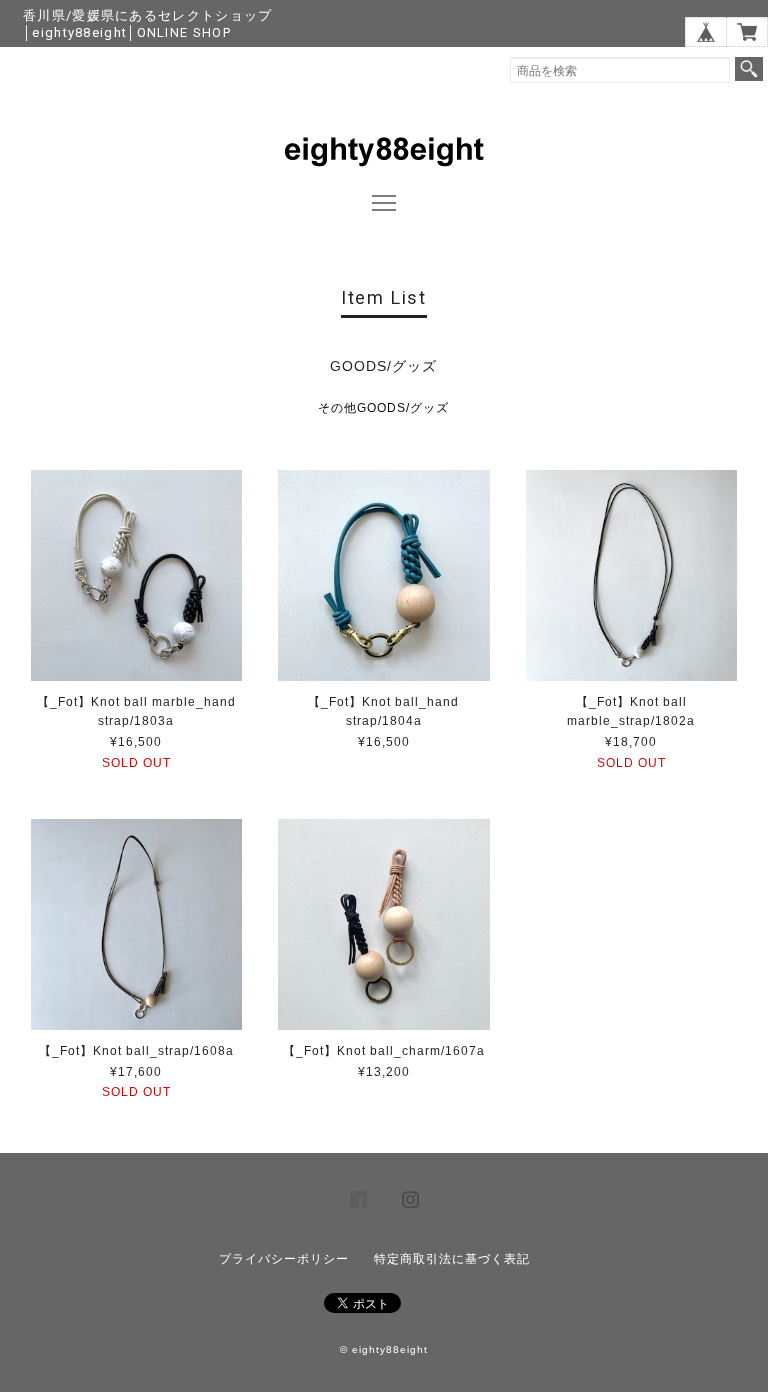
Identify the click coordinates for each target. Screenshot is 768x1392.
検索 (749, 69)
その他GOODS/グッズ (383, 408)
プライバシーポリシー (284, 1259)
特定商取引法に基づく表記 (452, 1259)
